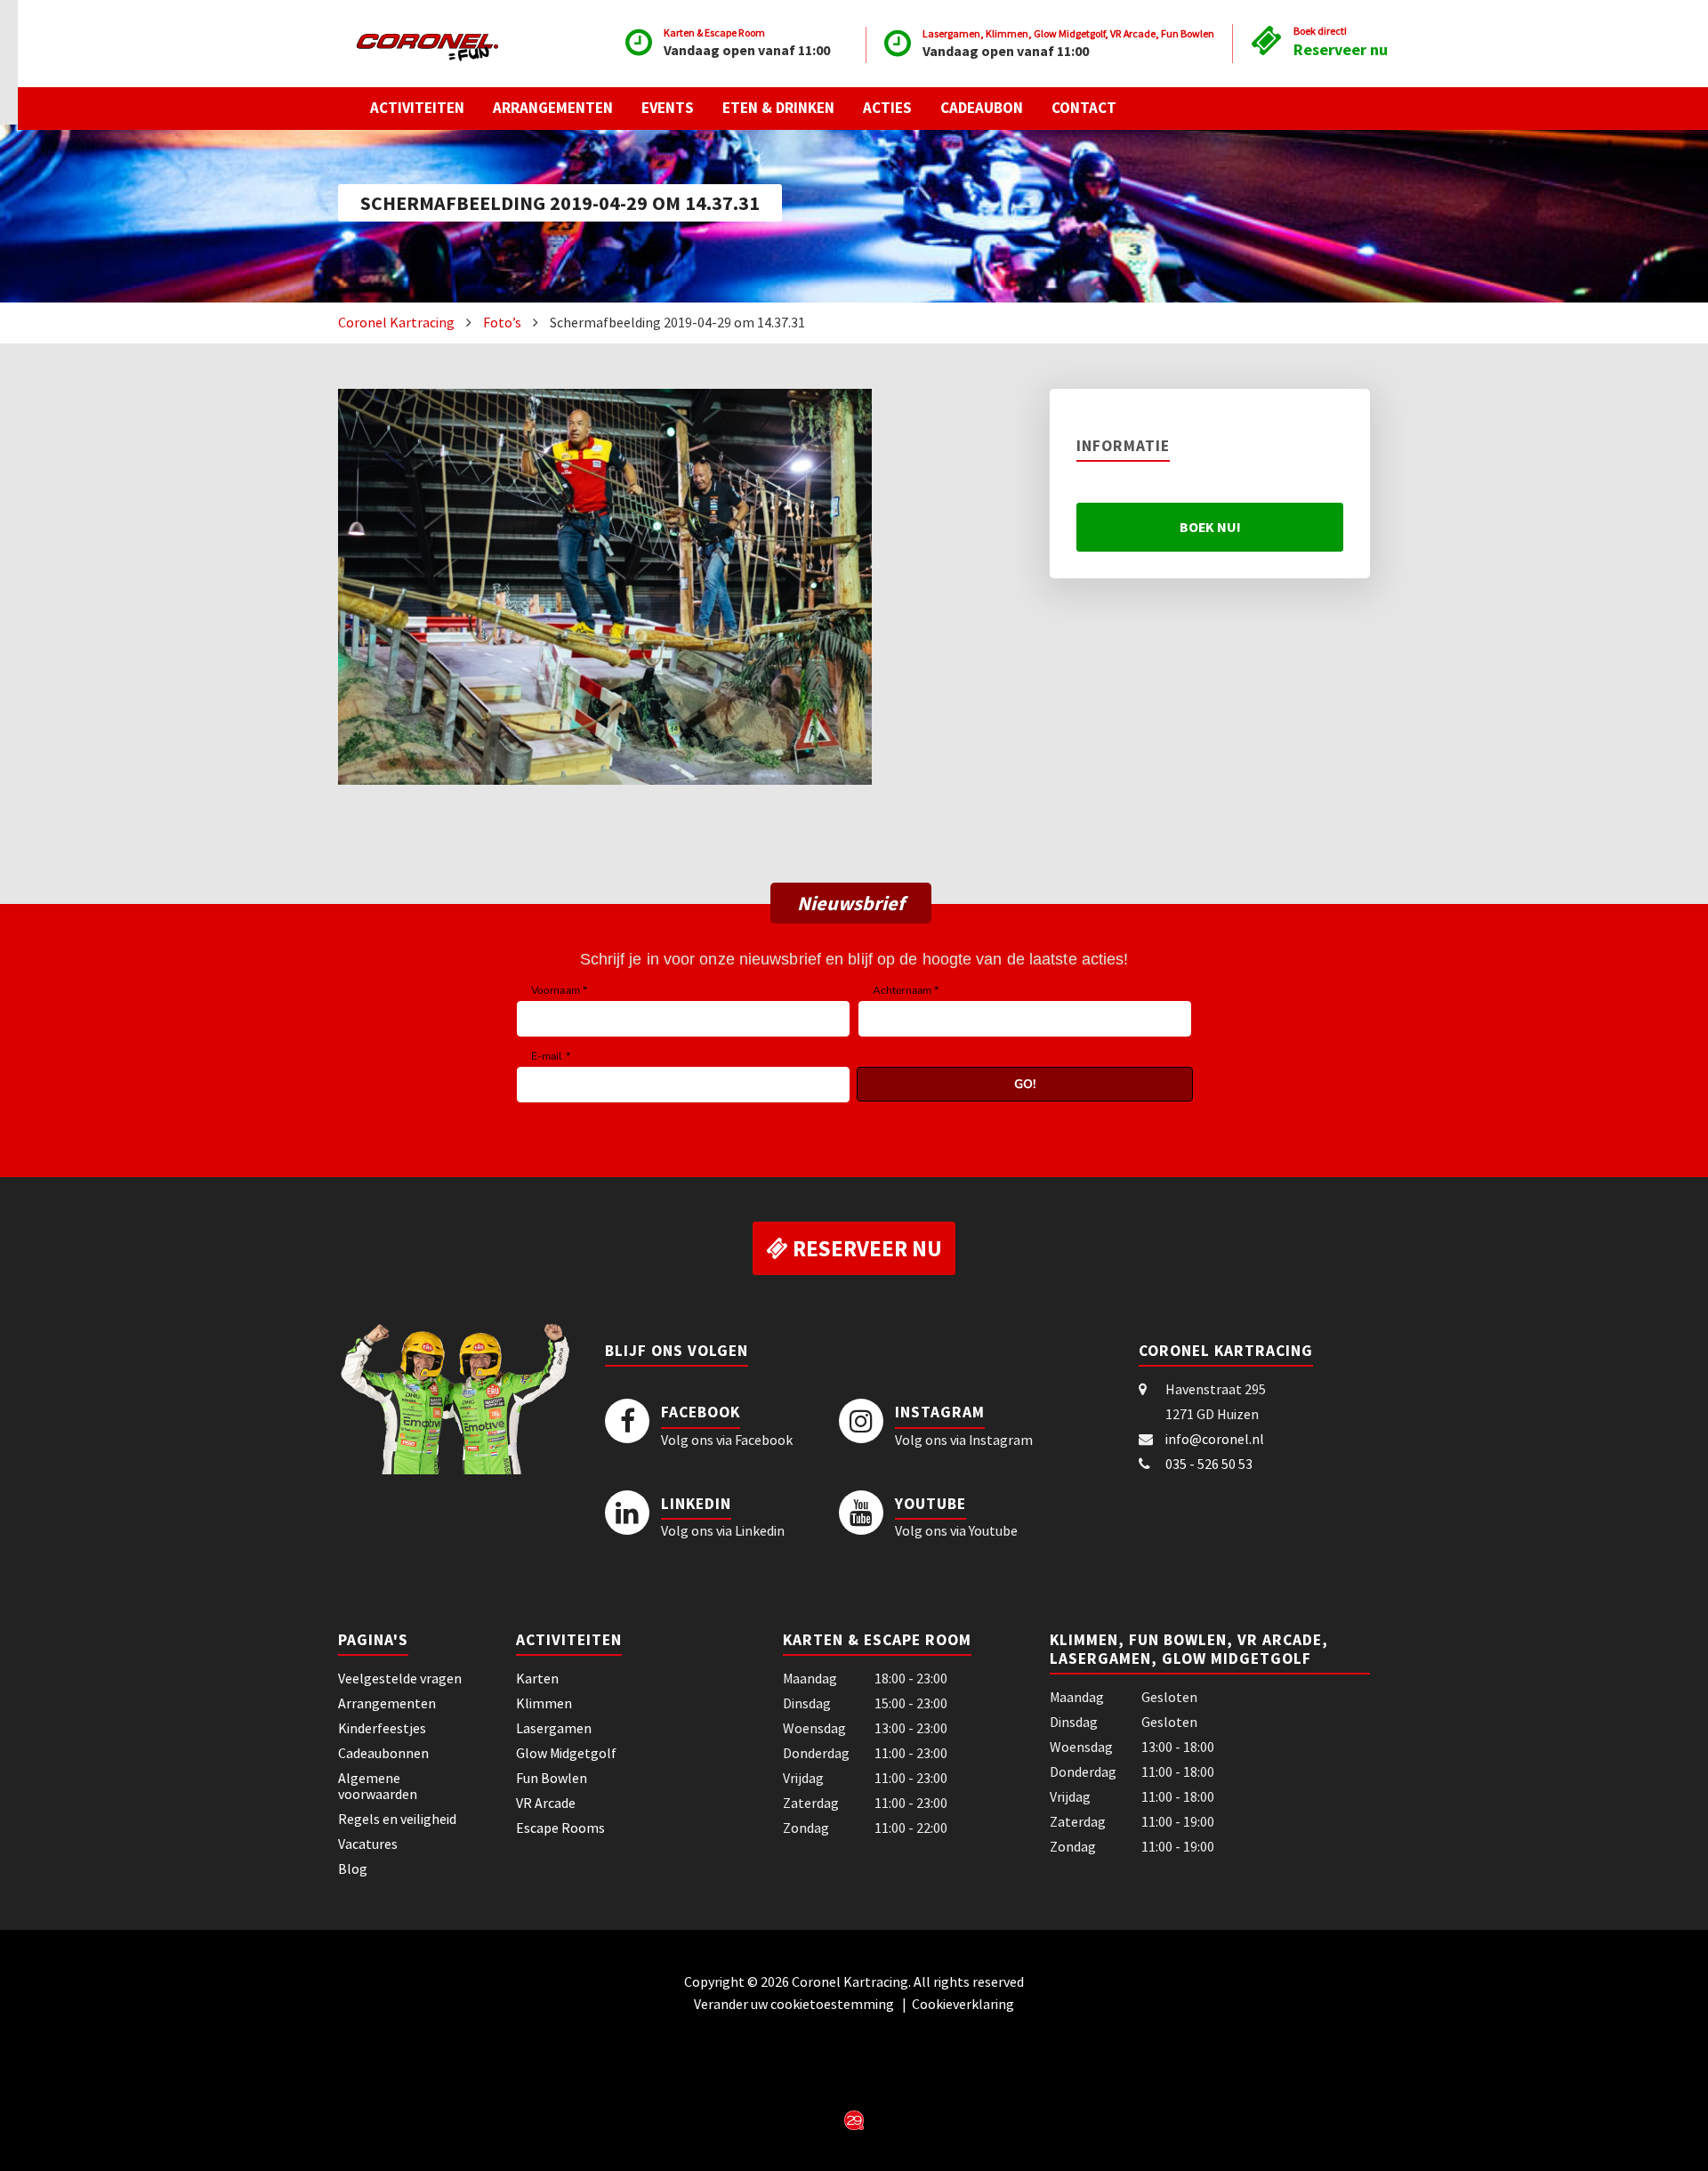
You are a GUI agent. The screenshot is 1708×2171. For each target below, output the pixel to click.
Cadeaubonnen (383, 1753)
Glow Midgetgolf (566, 1753)
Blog (353, 1868)
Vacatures (368, 1844)
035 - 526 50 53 (1209, 1464)
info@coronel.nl (1215, 1439)
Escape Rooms (560, 1828)
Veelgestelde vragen (400, 1678)
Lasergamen (554, 1728)
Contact (1084, 108)
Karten (537, 1678)
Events (668, 108)
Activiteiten (417, 108)
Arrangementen (553, 108)
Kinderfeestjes (382, 1728)
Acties (887, 108)
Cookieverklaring (963, 2004)
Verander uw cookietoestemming (795, 2004)
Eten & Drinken (778, 108)
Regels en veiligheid (397, 1819)
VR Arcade (546, 1803)
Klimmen (544, 1703)
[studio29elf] (854, 2118)
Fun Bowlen (552, 1778)
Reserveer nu (1341, 49)
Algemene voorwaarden (378, 1786)
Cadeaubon (982, 108)
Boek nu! (1210, 527)
